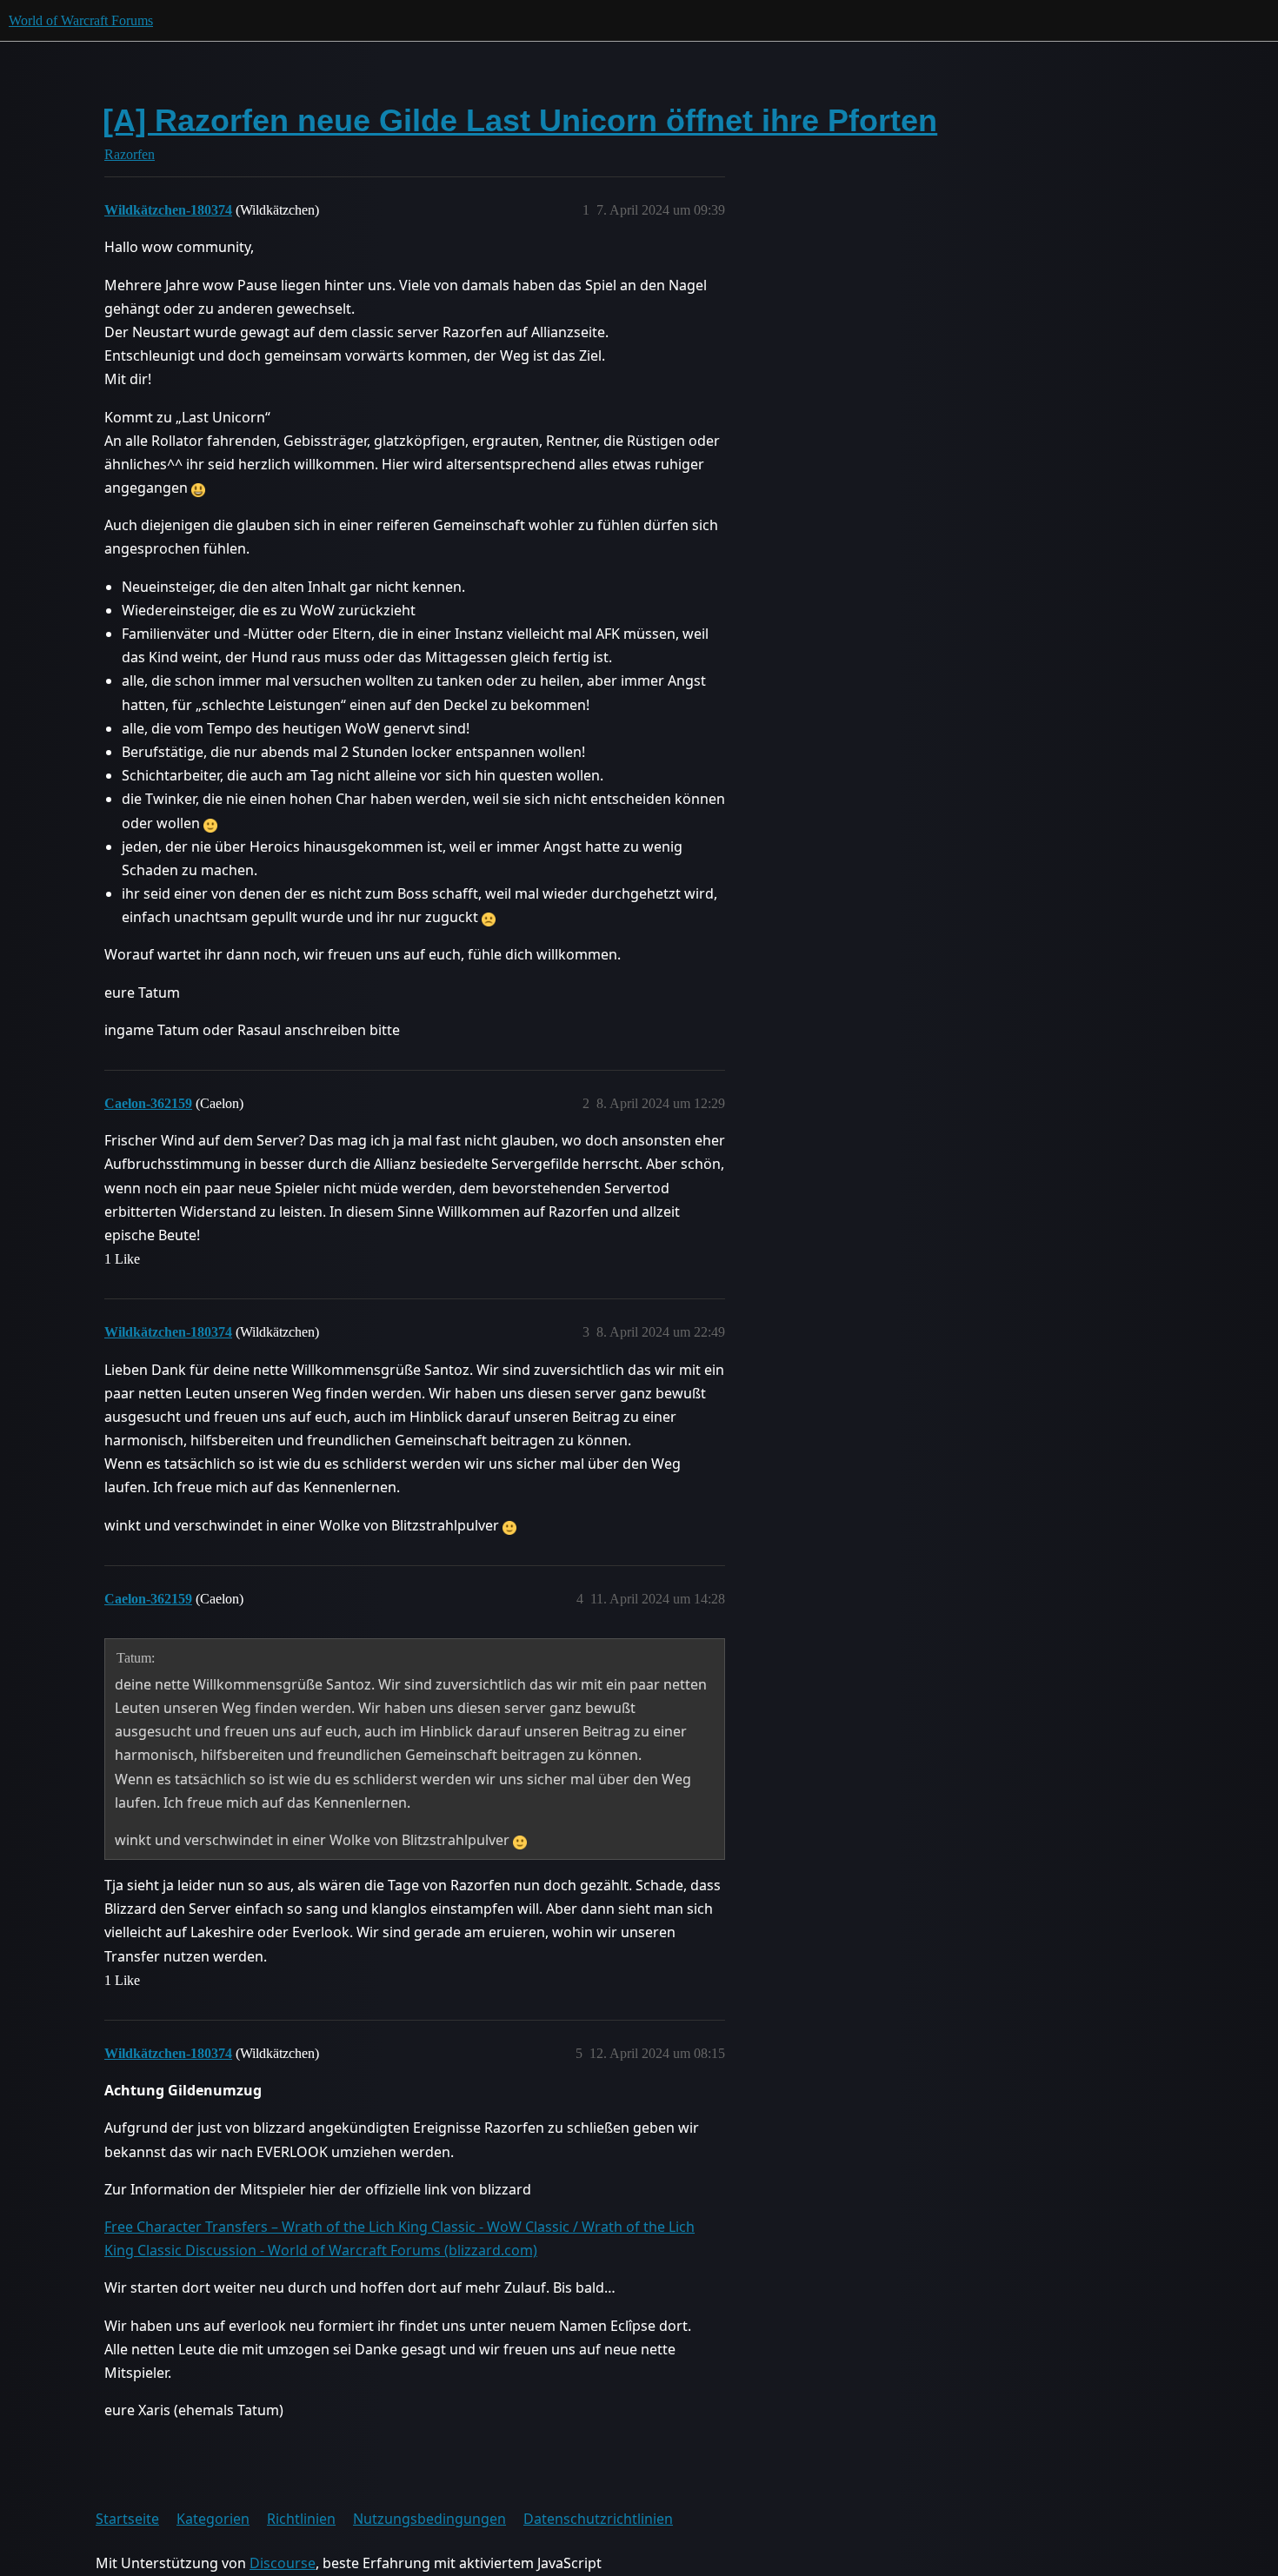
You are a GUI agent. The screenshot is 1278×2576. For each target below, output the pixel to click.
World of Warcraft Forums (81, 20)
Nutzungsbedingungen (429, 2519)
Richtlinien (301, 2519)
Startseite (127, 2519)
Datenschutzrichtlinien (598, 2519)
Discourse (283, 2563)
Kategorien (213, 2519)
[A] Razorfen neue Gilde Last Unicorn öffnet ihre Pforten (520, 120)
